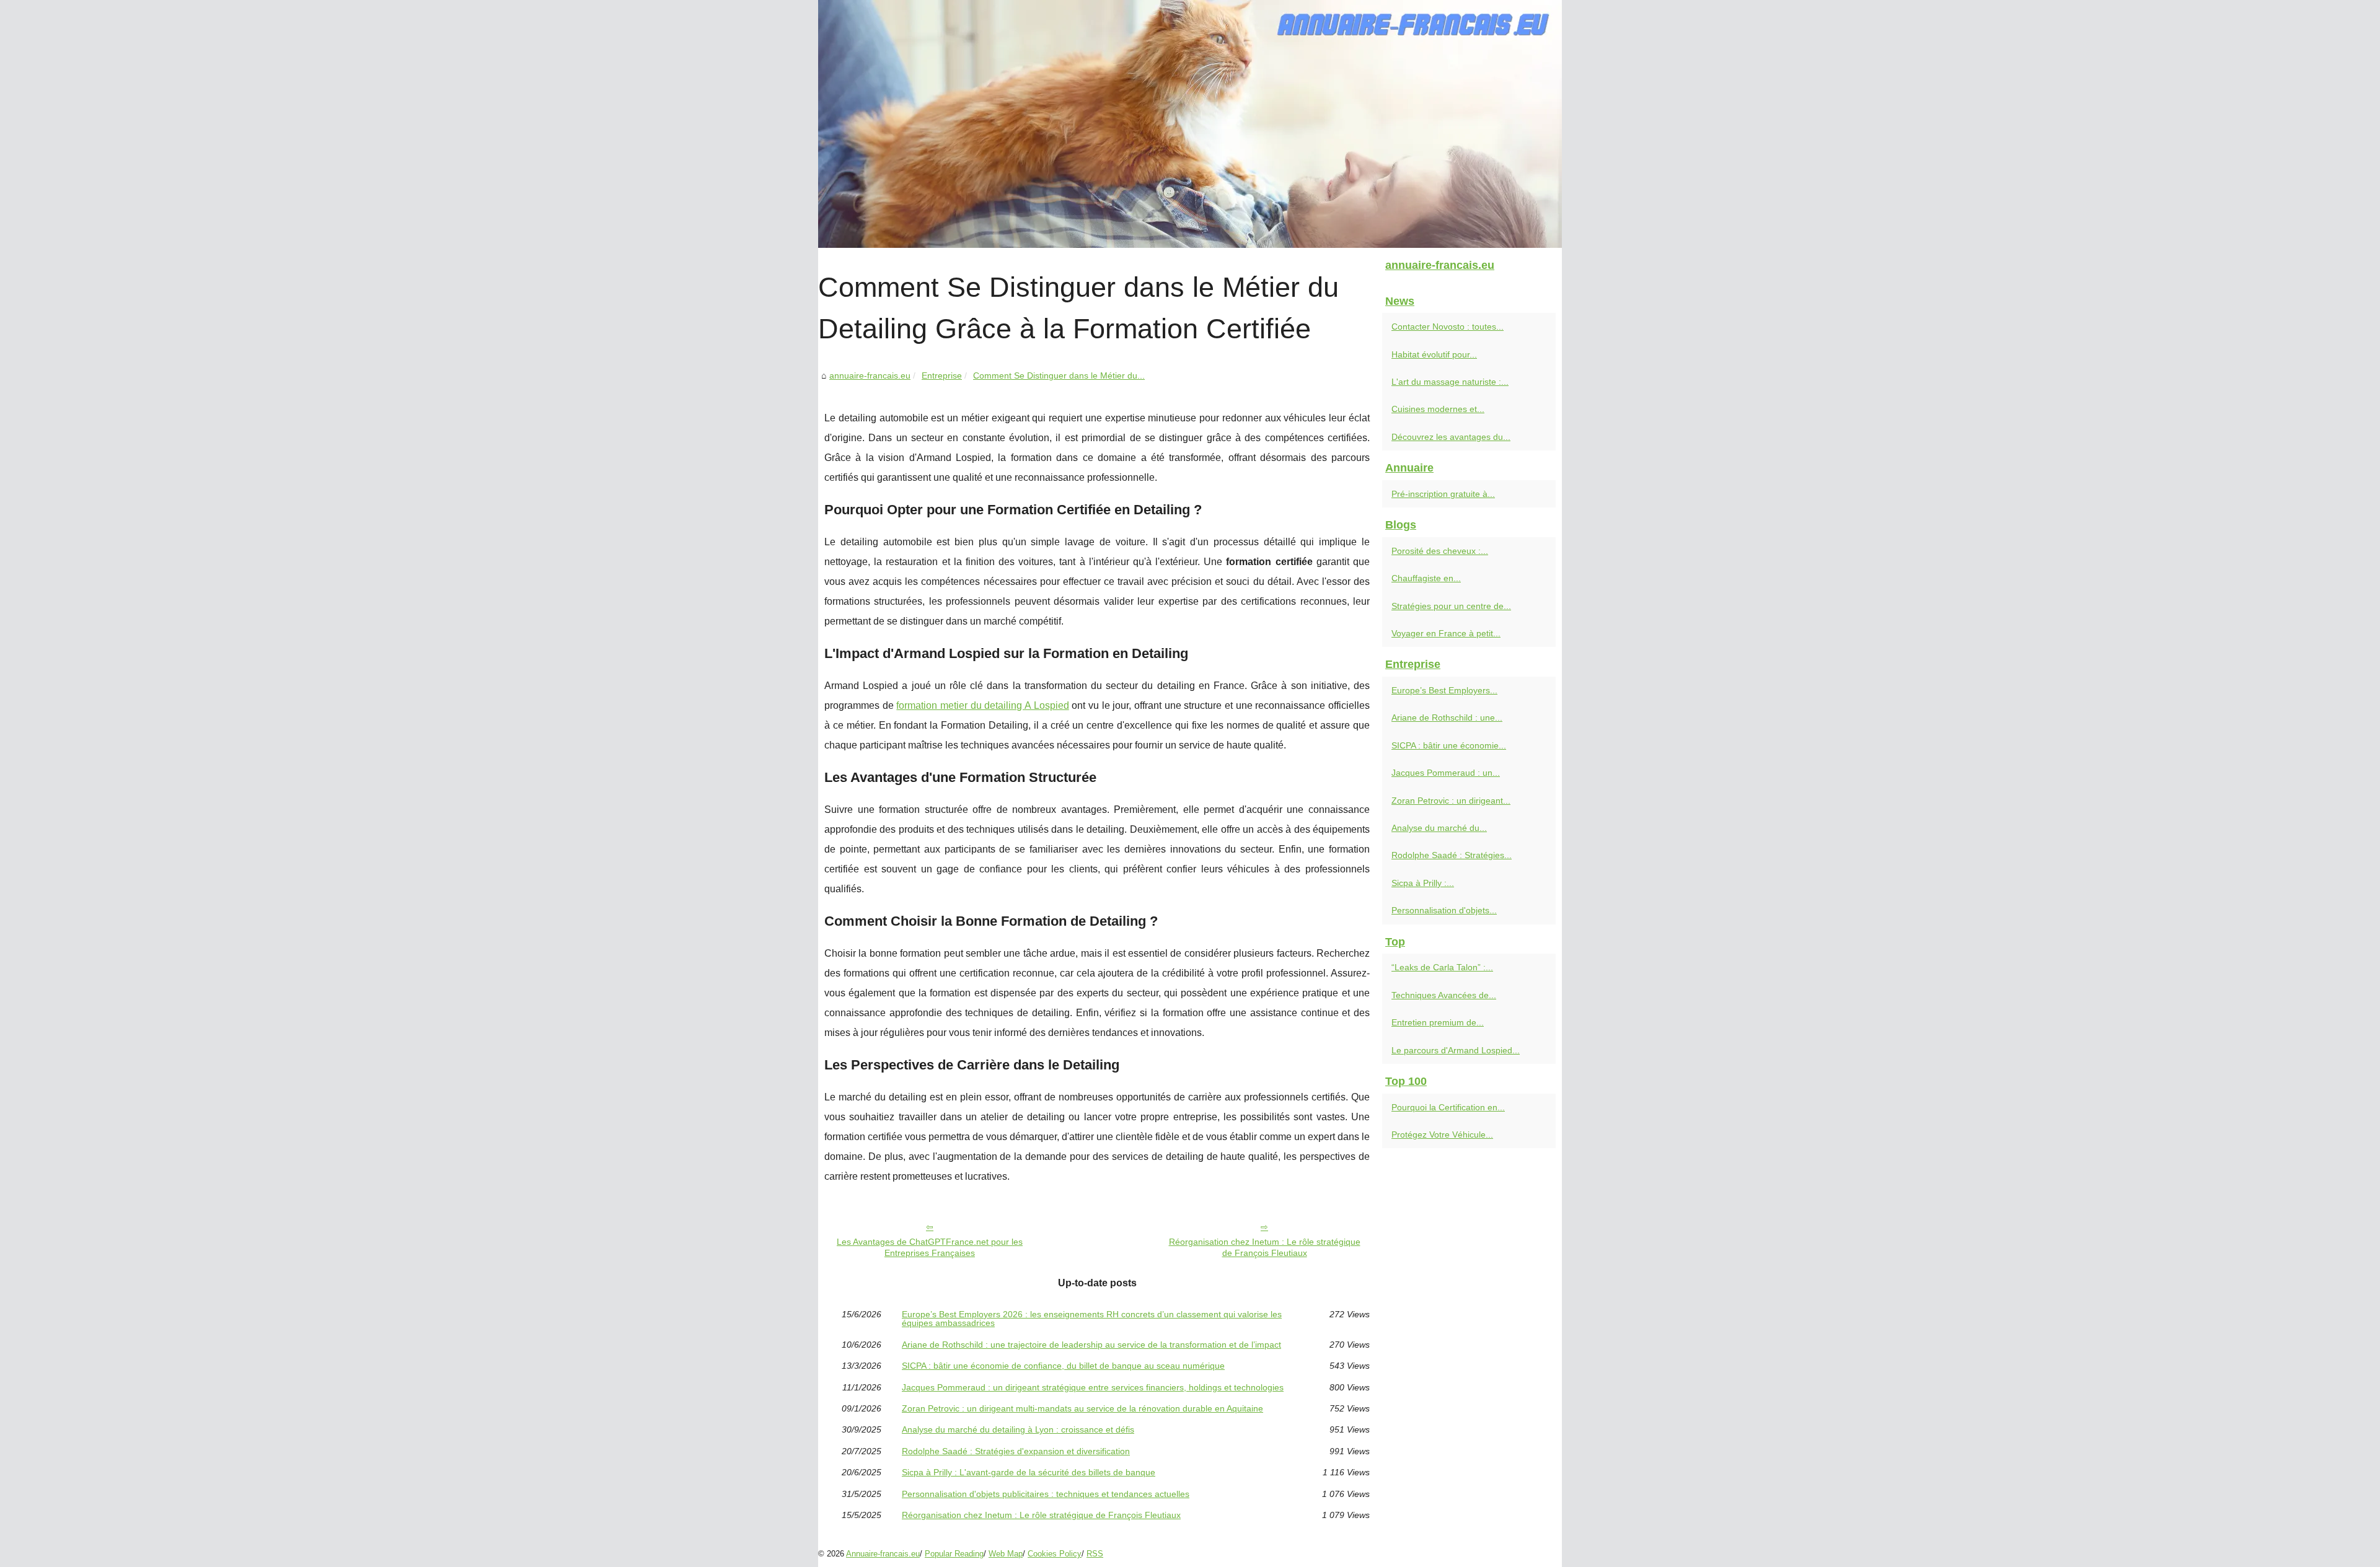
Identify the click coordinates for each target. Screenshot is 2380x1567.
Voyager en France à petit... (1446, 633)
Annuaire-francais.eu (883, 1554)
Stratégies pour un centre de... (1451, 606)
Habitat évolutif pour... (1434, 354)
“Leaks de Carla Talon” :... (1442, 967)
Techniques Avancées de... (1444, 995)
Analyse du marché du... (1439, 828)
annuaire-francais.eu (870, 375)
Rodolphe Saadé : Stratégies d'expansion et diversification (1016, 1451)
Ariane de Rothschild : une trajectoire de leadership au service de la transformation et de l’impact (1091, 1345)
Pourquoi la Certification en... (1448, 1107)
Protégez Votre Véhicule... (1442, 1135)
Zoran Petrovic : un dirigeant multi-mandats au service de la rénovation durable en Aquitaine (1082, 1408)
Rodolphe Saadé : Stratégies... (1452, 855)
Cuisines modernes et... (1438, 409)
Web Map (1006, 1554)
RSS (1095, 1554)
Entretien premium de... (1438, 1022)
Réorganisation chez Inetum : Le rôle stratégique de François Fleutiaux (1265, 1248)
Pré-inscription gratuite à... (1443, 494)
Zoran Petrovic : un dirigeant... (1451, 801)
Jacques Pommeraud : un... (1446, 773)
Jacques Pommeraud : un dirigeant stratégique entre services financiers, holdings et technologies (1093, 1387)
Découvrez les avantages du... (1451, 437)
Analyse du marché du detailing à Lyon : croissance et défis (1018, 1429)
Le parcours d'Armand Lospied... (1456, 1050)
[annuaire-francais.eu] (1190, 124)
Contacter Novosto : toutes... (1448, 327)
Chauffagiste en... (1426, 578)
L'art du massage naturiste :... (1450, 382)
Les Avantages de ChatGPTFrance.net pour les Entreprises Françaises (930, 1248)
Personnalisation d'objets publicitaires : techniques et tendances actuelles (1046, 1494)
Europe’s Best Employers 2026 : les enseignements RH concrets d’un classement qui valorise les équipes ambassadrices (1092, 1319)
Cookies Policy (1055, 1554)
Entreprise (942, 375)
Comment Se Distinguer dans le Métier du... (1059, 375)
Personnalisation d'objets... (1444, 910)
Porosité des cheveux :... (1440, 551)
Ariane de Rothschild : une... (1447, 718)
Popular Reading (954, 1554)
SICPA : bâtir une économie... (1449, 745)
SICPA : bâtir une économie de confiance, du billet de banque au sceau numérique (1063, 1366)
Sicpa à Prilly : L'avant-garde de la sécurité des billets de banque (1029, 1472)
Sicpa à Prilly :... (1423, 883)
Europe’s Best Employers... (1444, 690)
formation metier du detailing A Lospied (982, 705)
